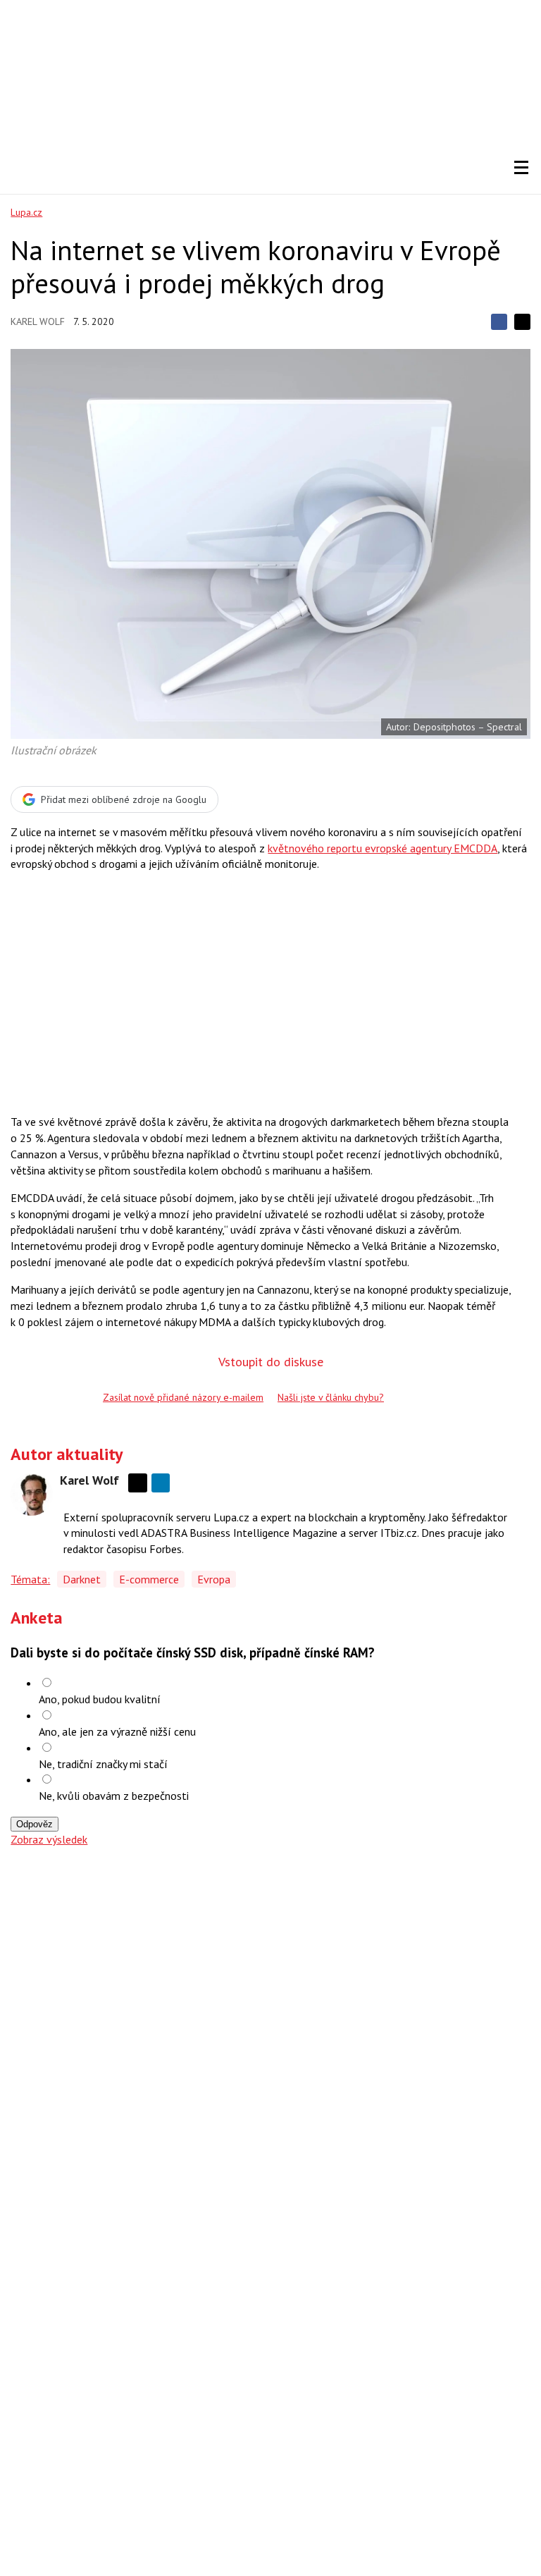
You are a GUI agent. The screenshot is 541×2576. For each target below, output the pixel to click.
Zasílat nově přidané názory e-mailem (183, 1397)
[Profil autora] (32, 1495)
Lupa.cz (26, 212)
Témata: (30, 1579)
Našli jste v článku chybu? (331, 1397)
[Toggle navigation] (521, 168)
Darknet (82, 1579)
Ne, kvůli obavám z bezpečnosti (114, 1796)
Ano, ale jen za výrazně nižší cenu (117, 1731)
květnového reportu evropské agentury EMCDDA (383, 848)
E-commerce (149, 1579)
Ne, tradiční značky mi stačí (103, 1764)
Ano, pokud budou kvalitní (100, 1699)
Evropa (214, 1579)
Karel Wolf (38, 321)
